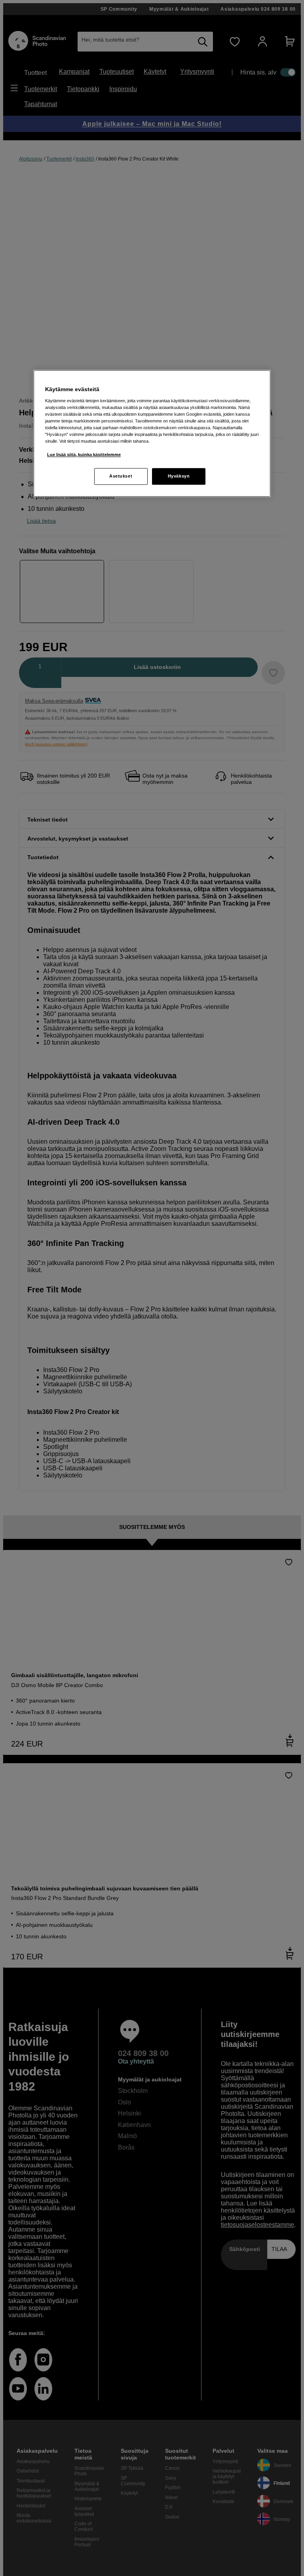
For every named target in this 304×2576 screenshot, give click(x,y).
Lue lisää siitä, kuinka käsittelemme (84, 455)
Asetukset (121, 476)
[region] (152, 433)
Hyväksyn (179, 476)
